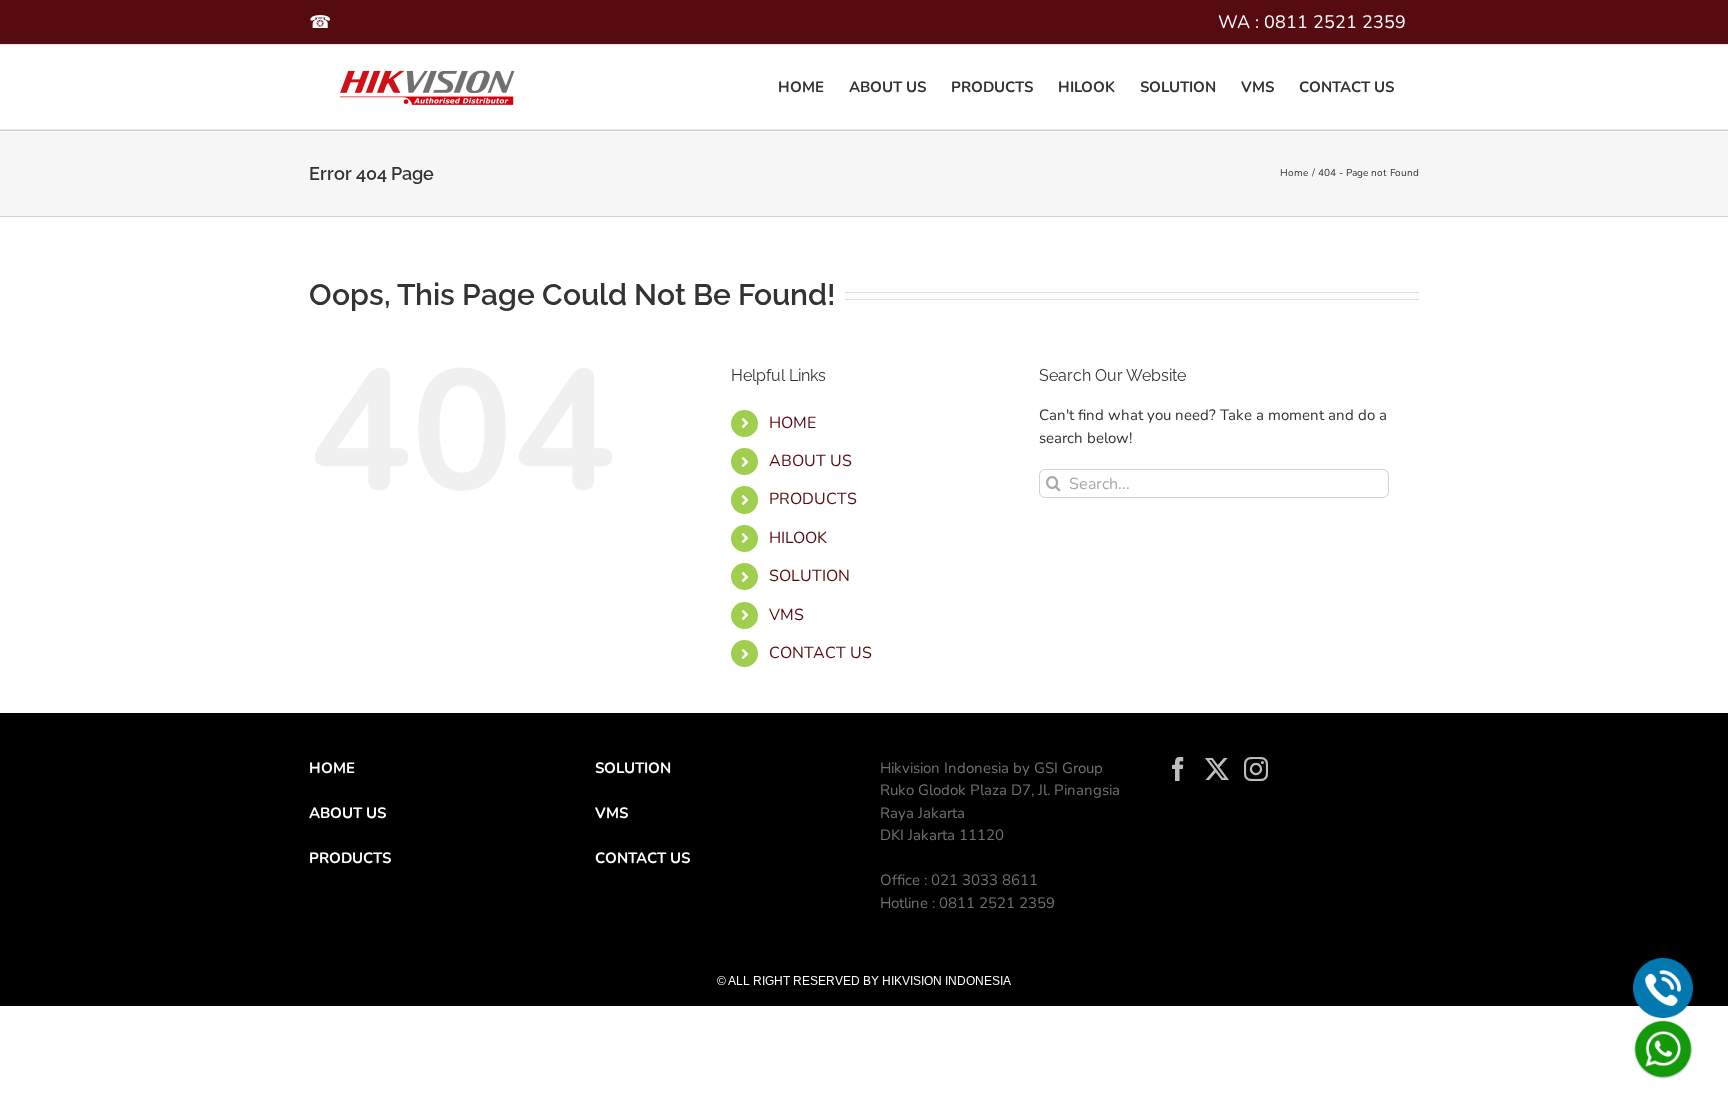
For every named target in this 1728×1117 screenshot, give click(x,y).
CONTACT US (820, 653)
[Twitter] (1217, 769)
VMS (786, 615)
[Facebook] (1178, 769)
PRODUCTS (813, 499)
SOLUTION (633, 768)
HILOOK (798, 538)
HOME (792, 423)
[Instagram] (1256, 769)
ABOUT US (810, 461)
